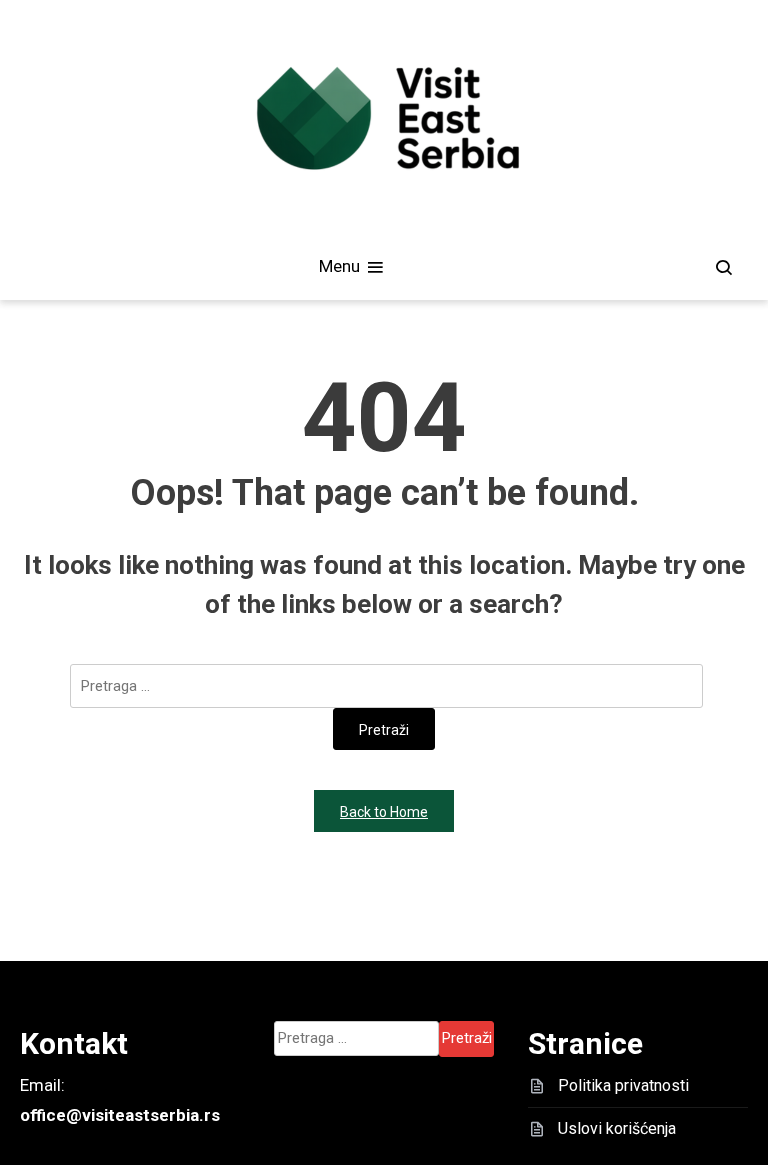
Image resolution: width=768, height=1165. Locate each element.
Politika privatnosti (623, 1085)
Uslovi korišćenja (617, 1128)
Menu (341, 266)
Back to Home (384, 812)
